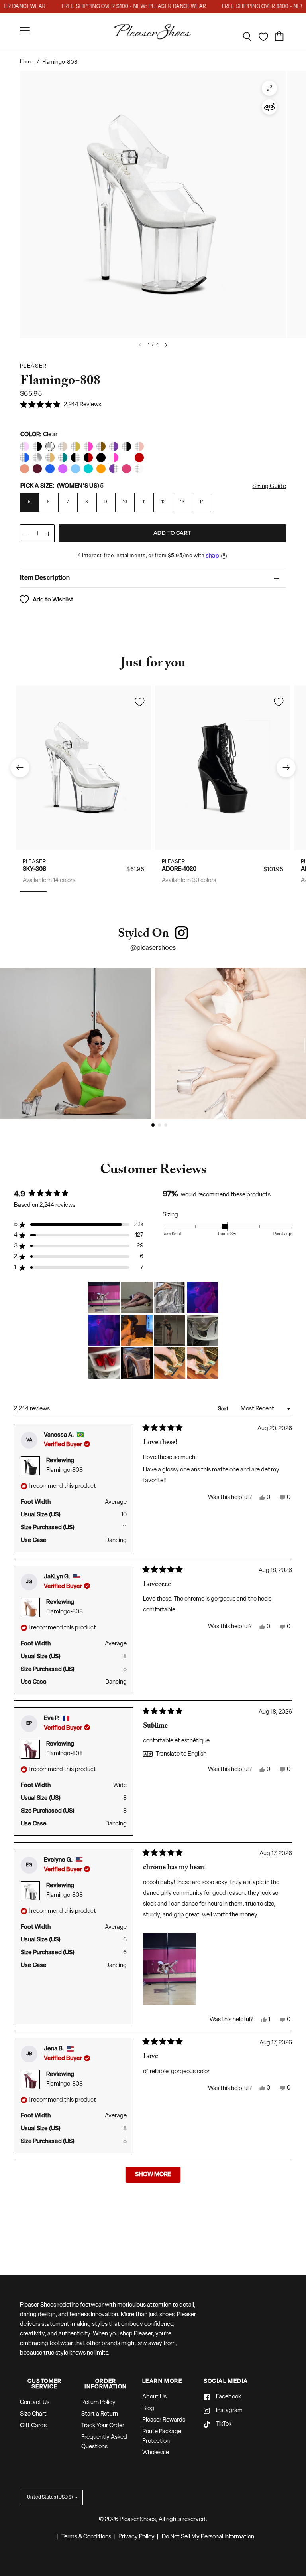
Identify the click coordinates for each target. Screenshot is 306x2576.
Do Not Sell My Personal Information (208, 2537)
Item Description (45, 578)
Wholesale (156, 2453)
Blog (148, 2409)
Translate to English (181, 1754)
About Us (154, 2397)
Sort (224, 1409)
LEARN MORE (162, 2382)
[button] (61, 405)
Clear (25, 446)
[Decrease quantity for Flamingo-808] (26, 534)
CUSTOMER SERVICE (45, 2384)
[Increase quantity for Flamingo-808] (48, 534)
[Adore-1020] (223, 768)
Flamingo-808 (65, 1470)
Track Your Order (103, 2426)
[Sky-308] (83, 768)
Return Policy (98, 2403)
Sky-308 (34, 869)
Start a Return (100, 2414)
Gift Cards (33, 2426)
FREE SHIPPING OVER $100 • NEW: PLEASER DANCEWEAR (117, 7)
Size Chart (33, 2414)
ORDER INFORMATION (106, 2384)
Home (27, 62)
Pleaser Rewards (164, 2420)
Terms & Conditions (86, 2537)
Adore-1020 (179, 869)
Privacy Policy (136, 2537)
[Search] (247, 37)
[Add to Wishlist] (139, 702)
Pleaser (34, 861)
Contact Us (35, 2403)
